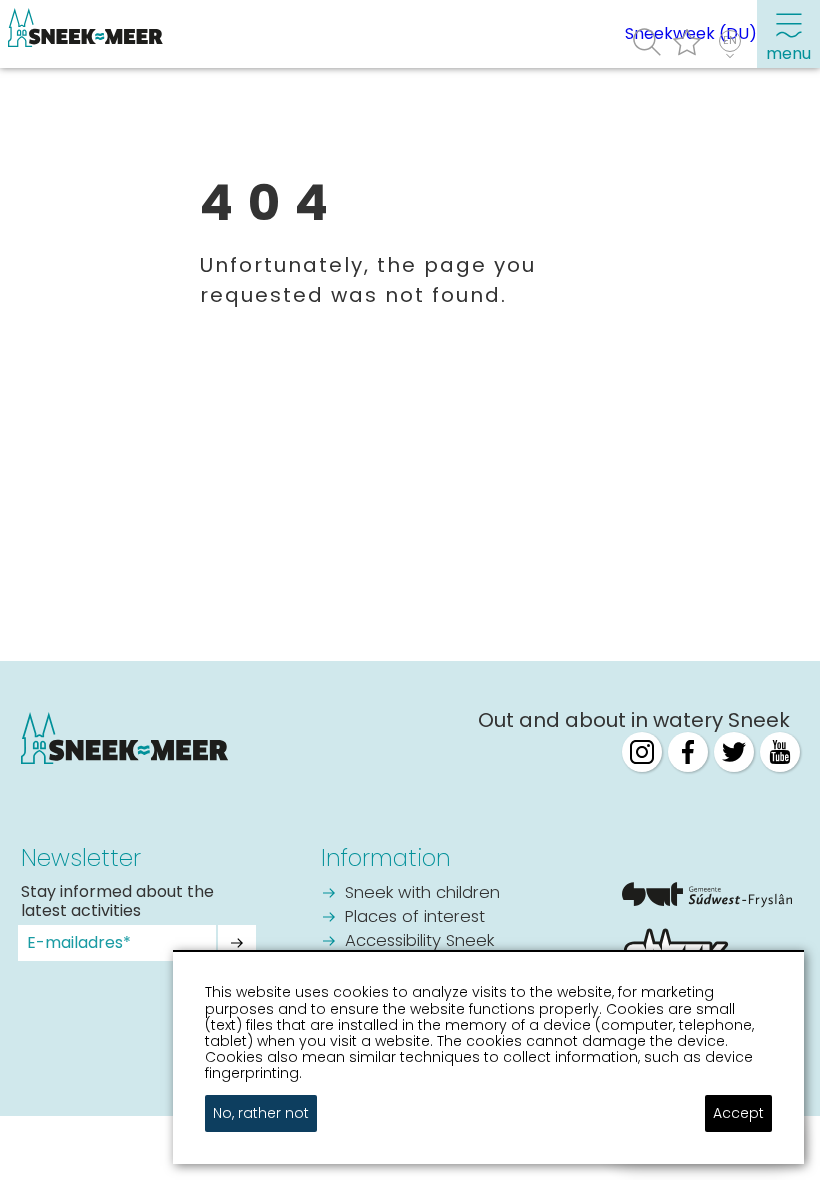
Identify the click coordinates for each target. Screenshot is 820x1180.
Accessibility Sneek (419, 941)
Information (386, 858)
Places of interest (415, 917)
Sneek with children (422, 893)
